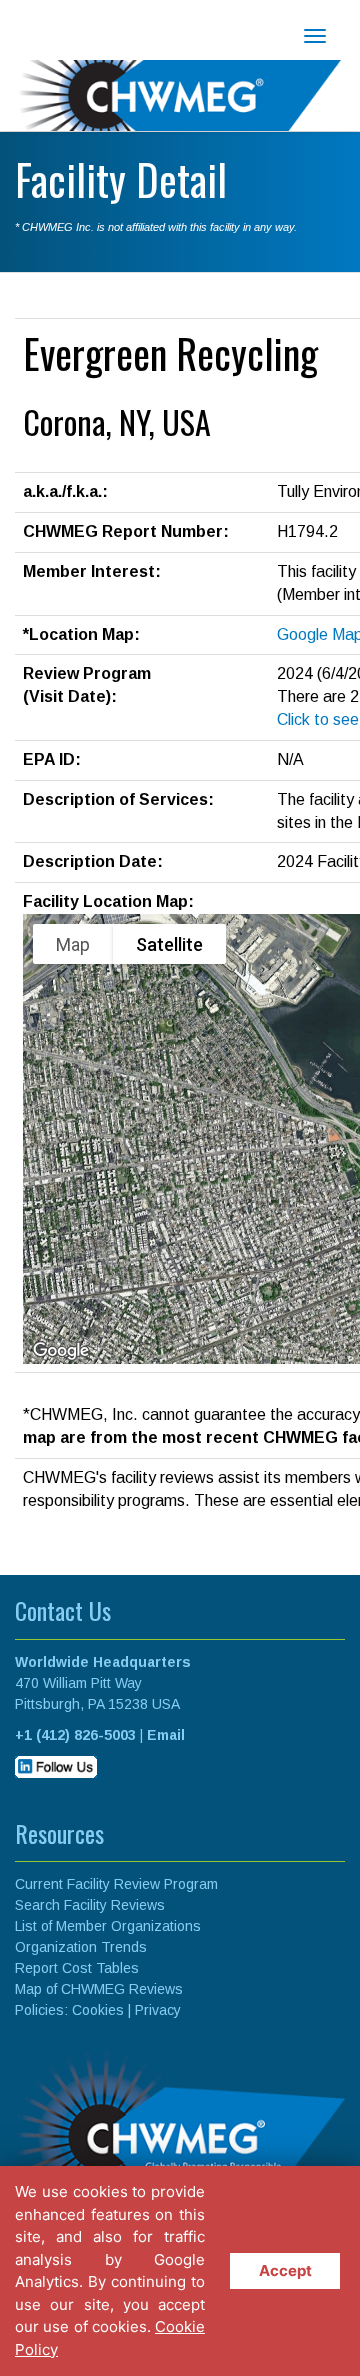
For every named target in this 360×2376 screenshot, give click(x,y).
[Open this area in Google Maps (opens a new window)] (61, 1351)
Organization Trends (81, 1947)
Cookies (98, 2010)
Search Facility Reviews (90, 1905)
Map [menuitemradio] (73, 944)
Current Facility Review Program (116, 1884)
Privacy (158, 2010)
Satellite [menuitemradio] (169, 944)
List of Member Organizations (108, 1926)
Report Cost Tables (77, 1968)
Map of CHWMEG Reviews (99, 1989)
